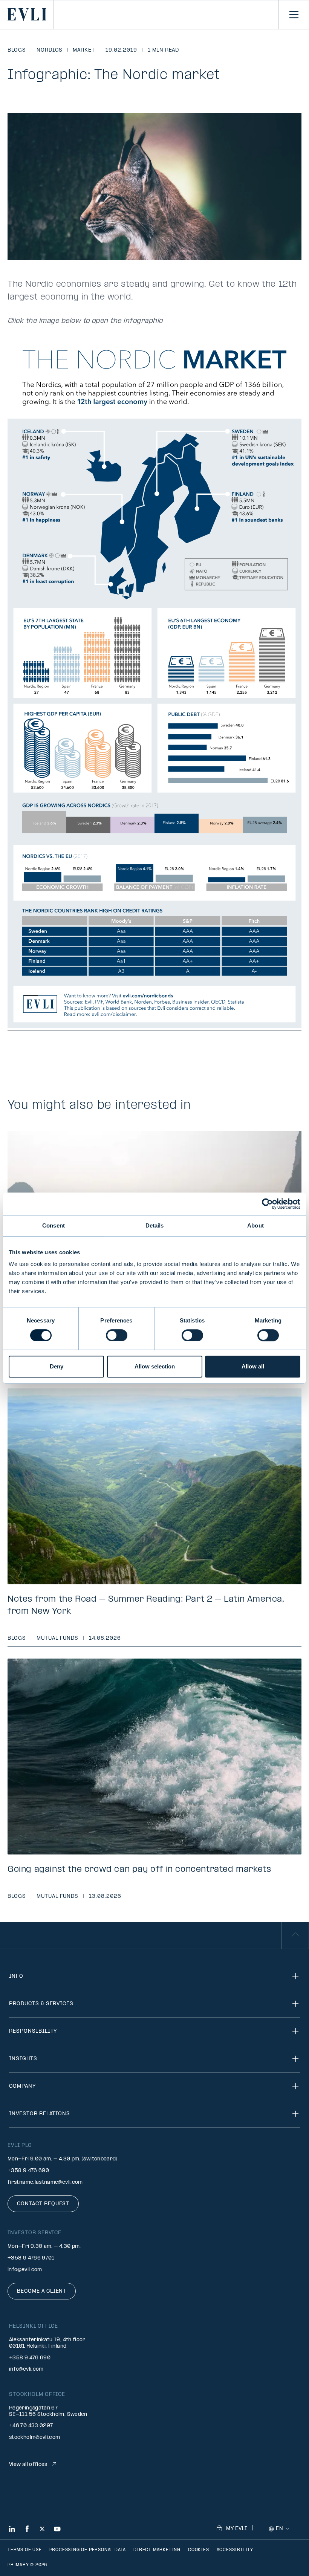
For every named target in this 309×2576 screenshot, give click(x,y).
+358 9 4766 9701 (31, 2258)
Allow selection (155, 1366)
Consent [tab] (54, 1225)
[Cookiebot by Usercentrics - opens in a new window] (267, 1204)
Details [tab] (155, 1225)
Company (22, 2086)
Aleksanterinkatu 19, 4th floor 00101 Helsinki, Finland (47, 2343)
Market (84, 50)
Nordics (50, 50)
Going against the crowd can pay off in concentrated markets (139, 1870)
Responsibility (33, 2031)
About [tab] (255, 1225)
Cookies (199, 2550)
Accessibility (235, 2550)
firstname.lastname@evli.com (45, 2182)
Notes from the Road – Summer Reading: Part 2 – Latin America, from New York (146, 1605)
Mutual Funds (58, 1638)
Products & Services (41, 2004)
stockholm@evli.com (34, 2438)
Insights (23, 2059)
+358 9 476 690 (28, 2171)
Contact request (43, 2204)
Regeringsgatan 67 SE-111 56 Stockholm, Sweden (48, 2411)
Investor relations (40, 2114)
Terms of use (25, 2550)
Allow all (253, 1366)
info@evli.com (25, 2270)
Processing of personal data (88, 2550)
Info (16, 1976)
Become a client (42, 2291)
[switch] (117, 1335)
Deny (57, 1366)
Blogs (17, 50)
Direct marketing (157, 2550)
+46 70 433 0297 (31, 2426)
